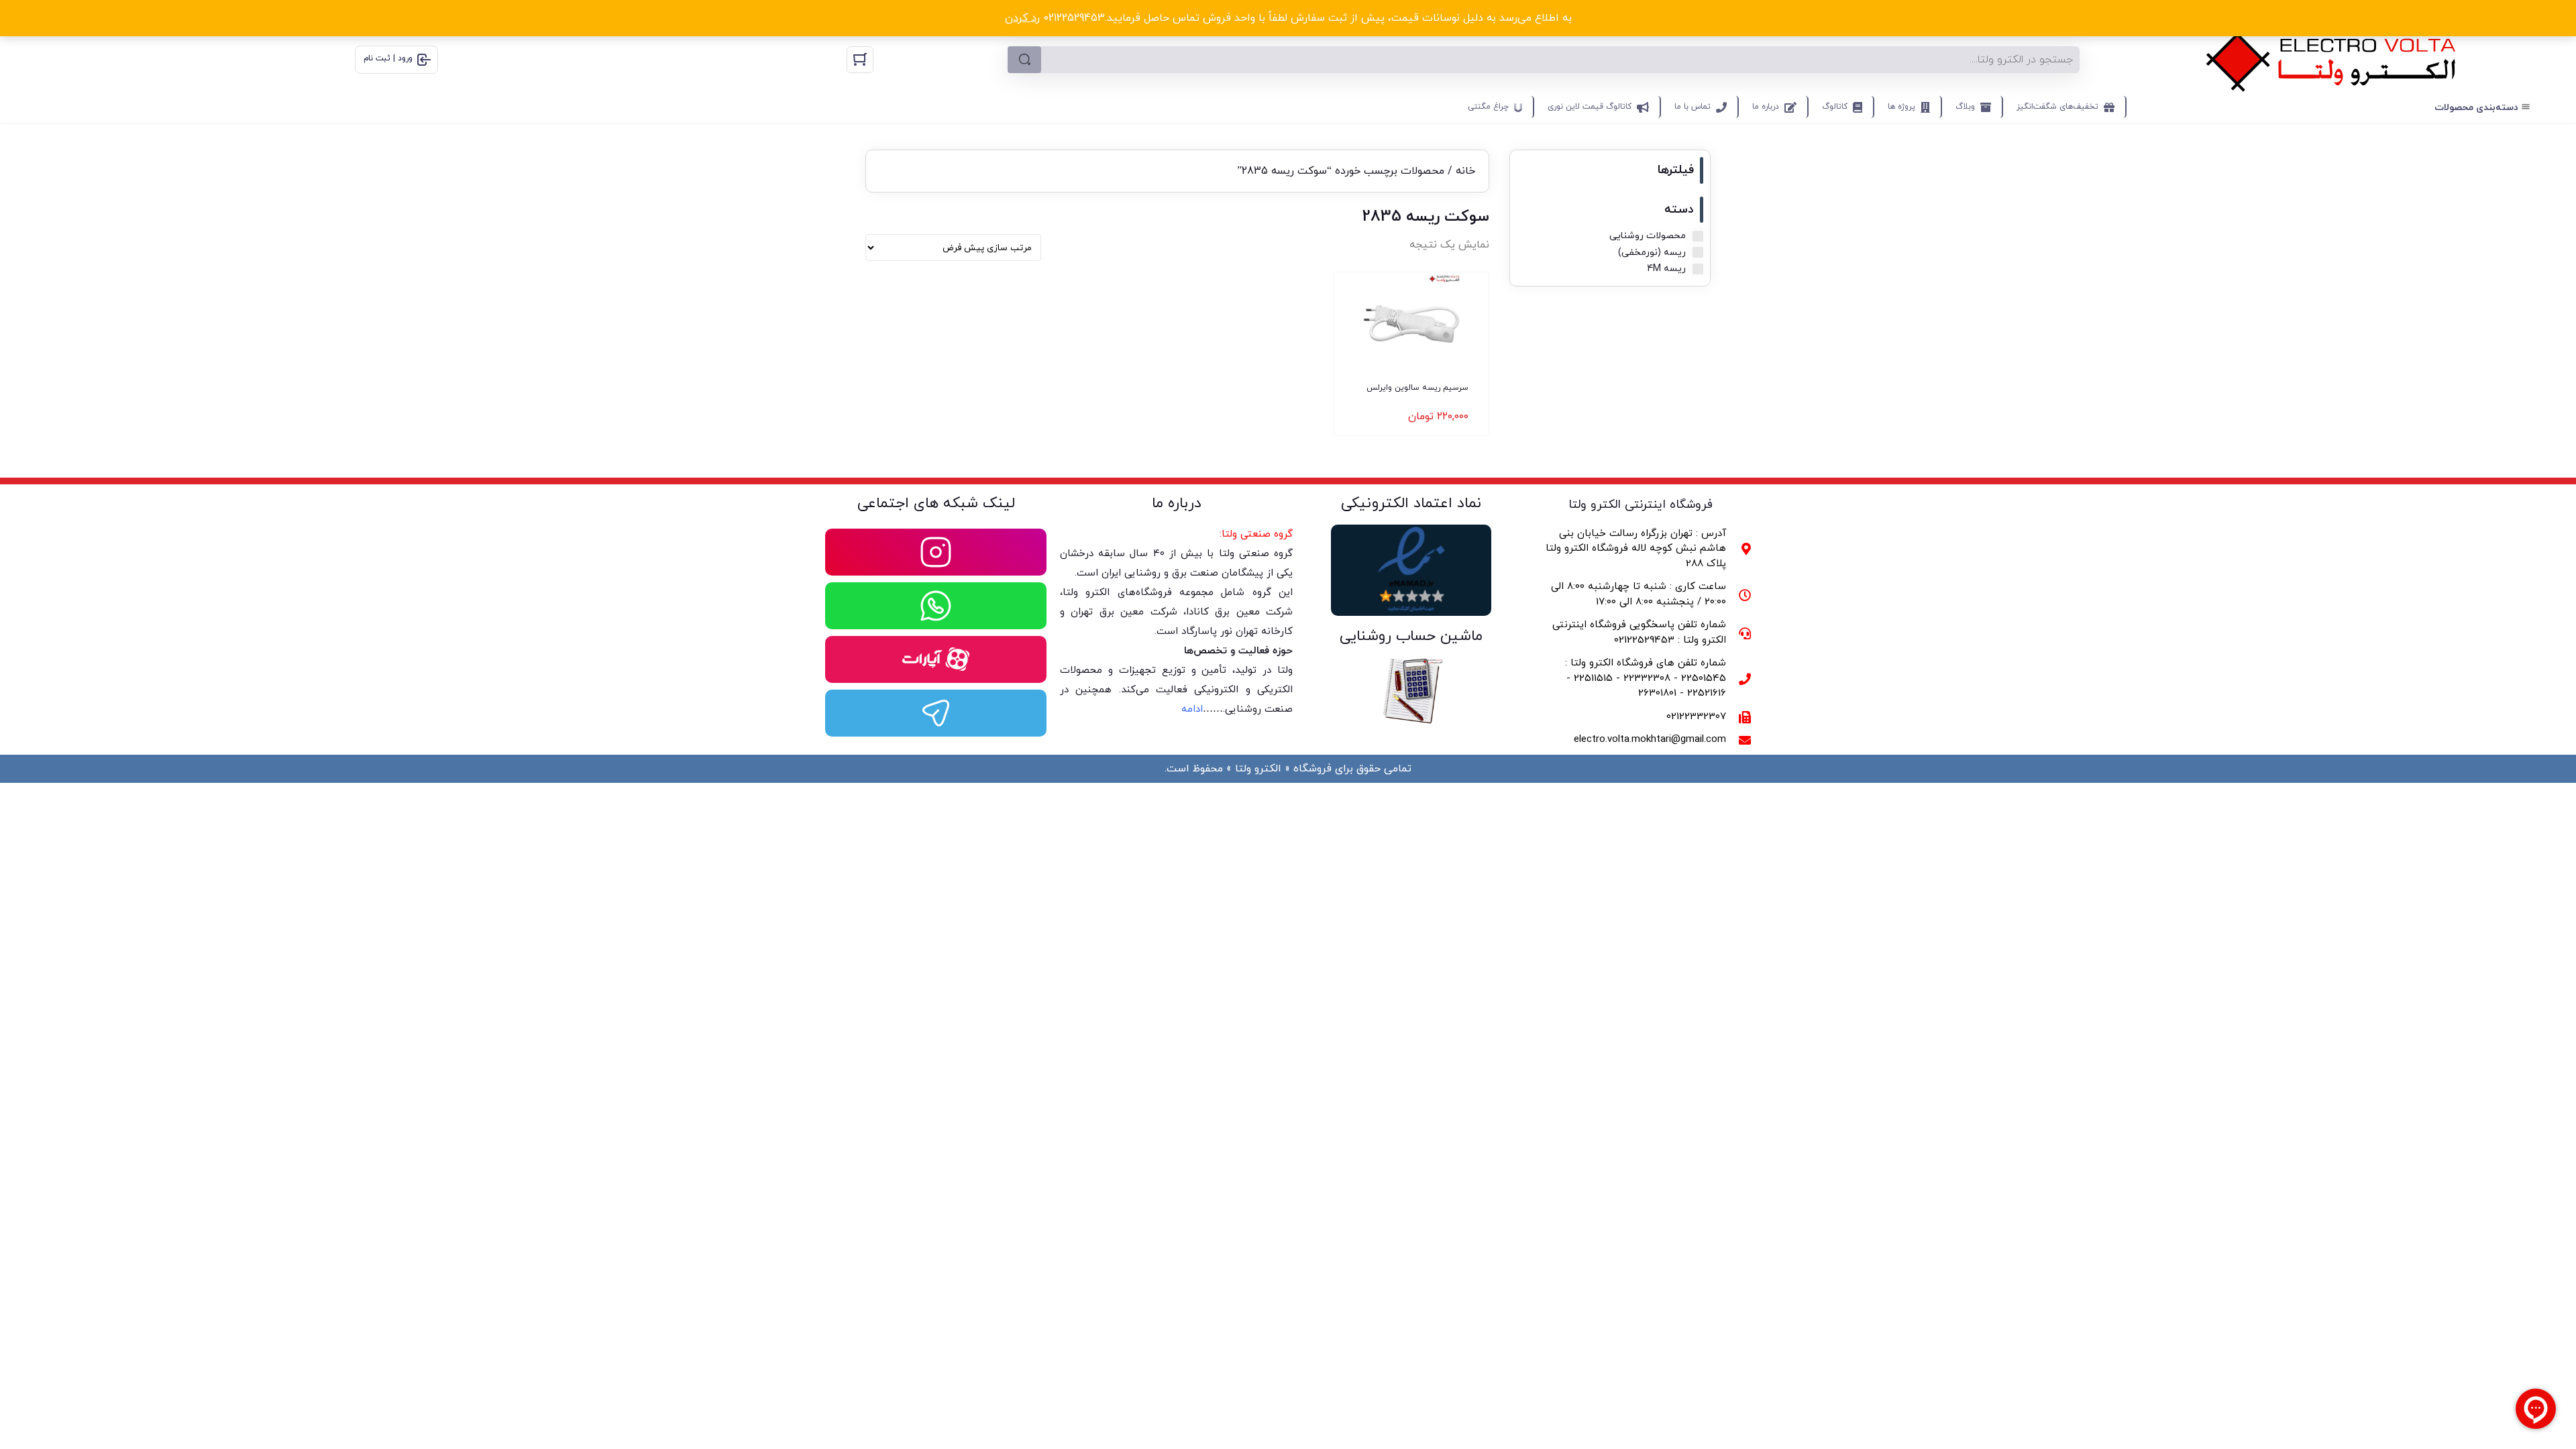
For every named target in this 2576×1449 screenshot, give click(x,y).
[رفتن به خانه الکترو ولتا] (2331, 59)
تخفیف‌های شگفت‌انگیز (2057, 107)
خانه (1465, 171)
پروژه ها (1901, 107)
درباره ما (1766, 107)
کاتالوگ (1835, 107)
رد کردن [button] (1022, 18)
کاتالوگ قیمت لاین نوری (1590, 107)
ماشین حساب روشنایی (1411, 636)
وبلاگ (1965, 107)
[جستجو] (1024, 60)
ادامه (1192, 709)
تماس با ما (1693, 107)
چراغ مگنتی (1488, 107)
